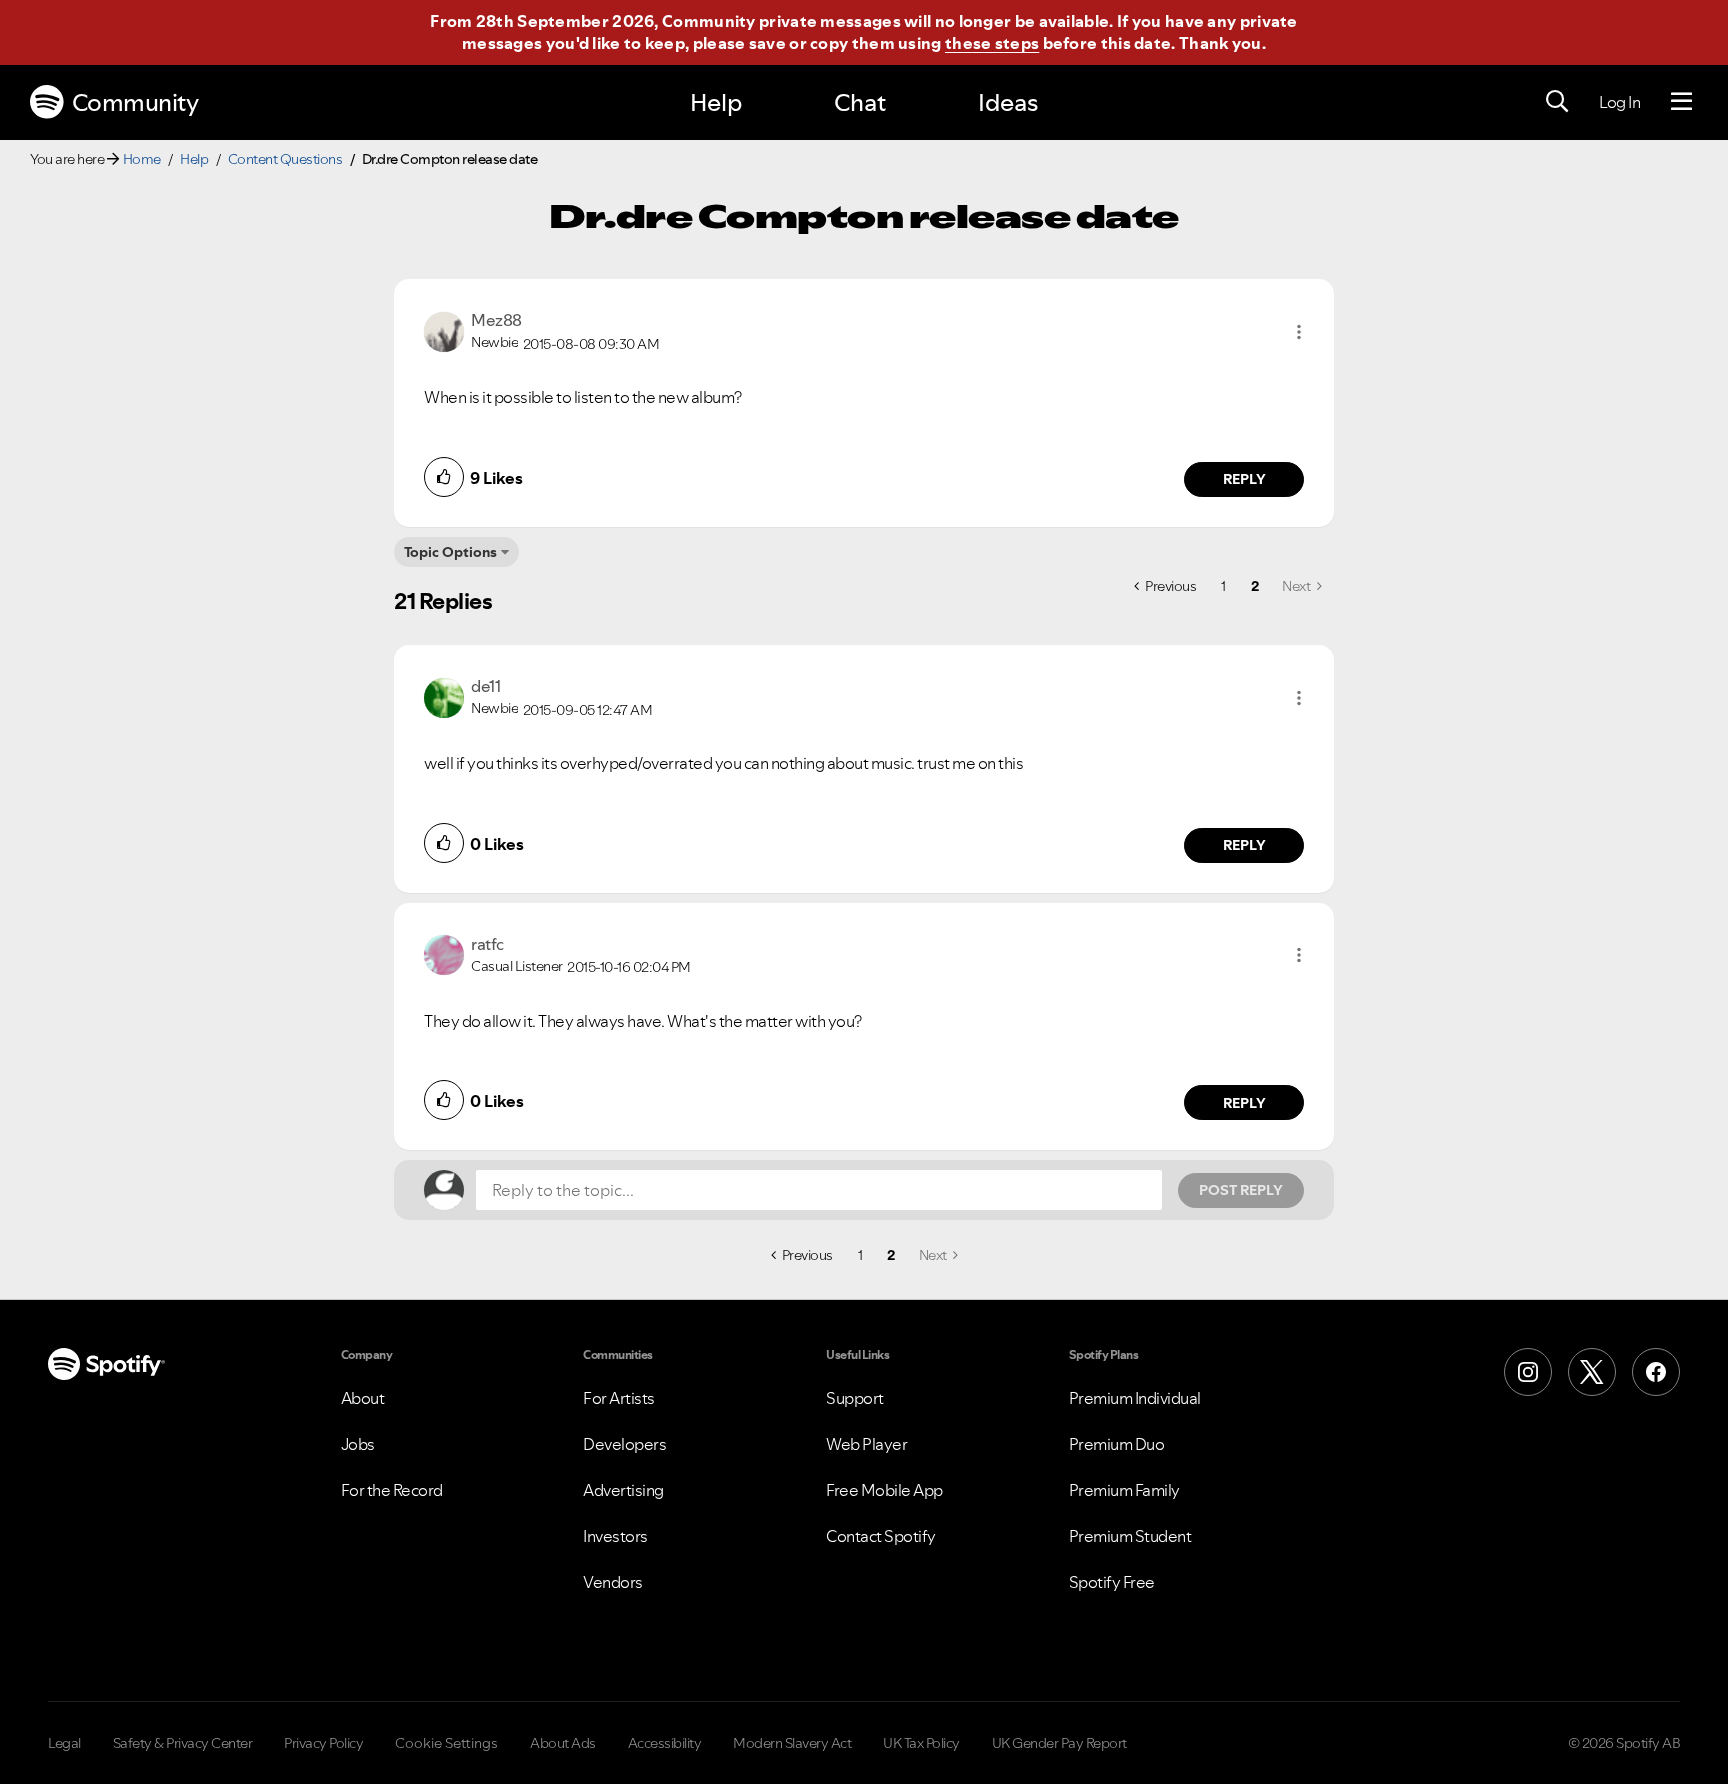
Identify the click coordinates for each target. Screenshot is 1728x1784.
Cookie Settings (446, 1743)
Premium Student (1130, 1536)
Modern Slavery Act (792, 1743)
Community (135, 102)
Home (142, 159)
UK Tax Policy (921, 1743)
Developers (624, 1444)
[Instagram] (1528, 1372)
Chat (860, 102)
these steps (992, 43)
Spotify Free (1112, 1582)
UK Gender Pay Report (1059, 1743)
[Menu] (1681, 102)
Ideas (1008, 102)
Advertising (623, 1490)
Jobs (358, 1444)
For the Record (392, 1490)
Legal (64, 1743)
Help (716, 102)
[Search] (1557, 102)
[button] (1299, 332)
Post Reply (1241, 1190)
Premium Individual (1135, 1398)
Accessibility (665, 1743)
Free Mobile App (884, 1490)
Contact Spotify (881, 1536)
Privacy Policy (323, 1743)
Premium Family (1124, 1490)
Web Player (866, 1444)
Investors (615, 1536)
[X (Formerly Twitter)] (1592, 1372)
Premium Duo (1117, 1444)
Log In (1619, 102)
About (363, 1398)
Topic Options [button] (450, 552)
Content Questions (285, 159)
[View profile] (444, 330)
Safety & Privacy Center (183, 1743)
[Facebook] (1656, 1372)
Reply (1244, 479)
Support (855, 1398)
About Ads (563, 1743)
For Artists (619, 1398)
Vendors (613, 1582)
